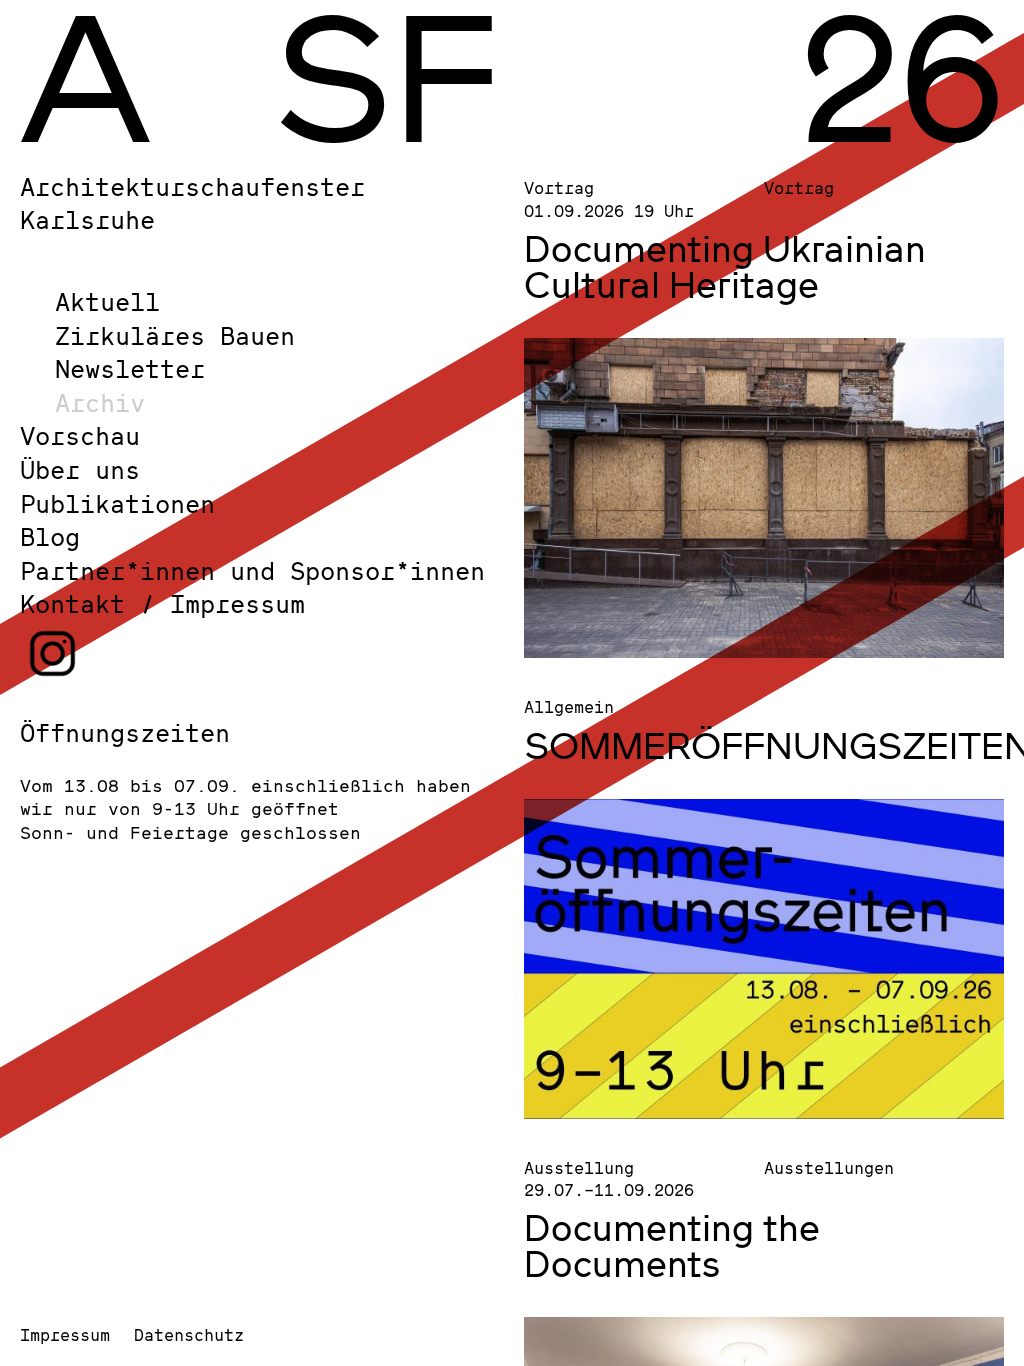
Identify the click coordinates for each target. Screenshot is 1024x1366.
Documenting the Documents (672, 1245)
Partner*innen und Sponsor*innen (252, 570)
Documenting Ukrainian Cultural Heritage (725, 266)
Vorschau (80, 435)
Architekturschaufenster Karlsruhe (192, 203)
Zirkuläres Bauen (175, 335)
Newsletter (130, 368)
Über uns (80, 469)
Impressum (65, 1334)
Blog (50, 536)
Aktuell (107, 301)
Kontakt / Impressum (162, 603)
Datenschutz (189, 1334)
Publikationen (117, 503)
